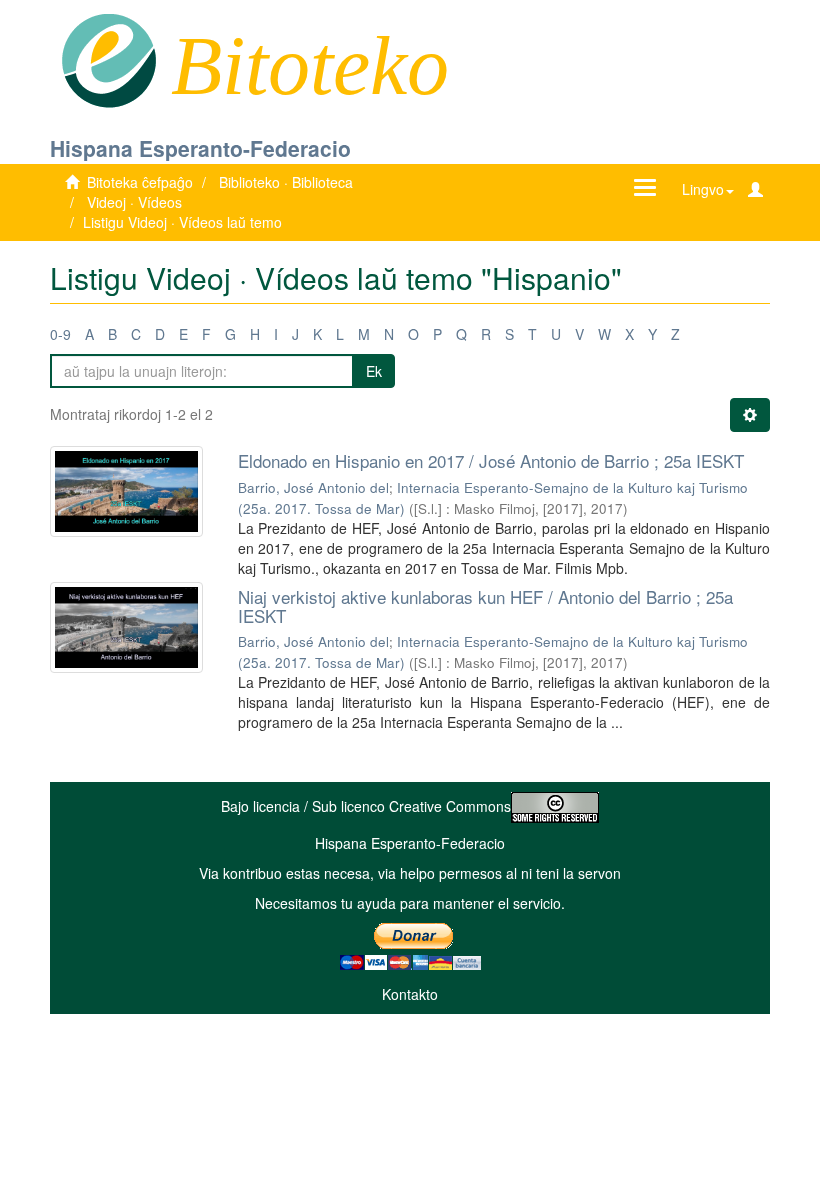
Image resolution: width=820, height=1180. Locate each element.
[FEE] (108, 59)
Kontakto (410, 994)
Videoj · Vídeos (134, 202)
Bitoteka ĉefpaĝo (140, 182)
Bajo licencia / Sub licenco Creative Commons (366, 806)
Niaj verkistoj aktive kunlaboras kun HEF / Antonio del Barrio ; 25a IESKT (485, 606)
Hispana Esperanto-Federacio (200, 148)
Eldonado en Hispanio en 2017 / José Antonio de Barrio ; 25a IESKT (491, 460)
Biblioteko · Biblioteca (286, 182)
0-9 (60, 334)
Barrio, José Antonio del (313, 487)
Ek (374, 371)
